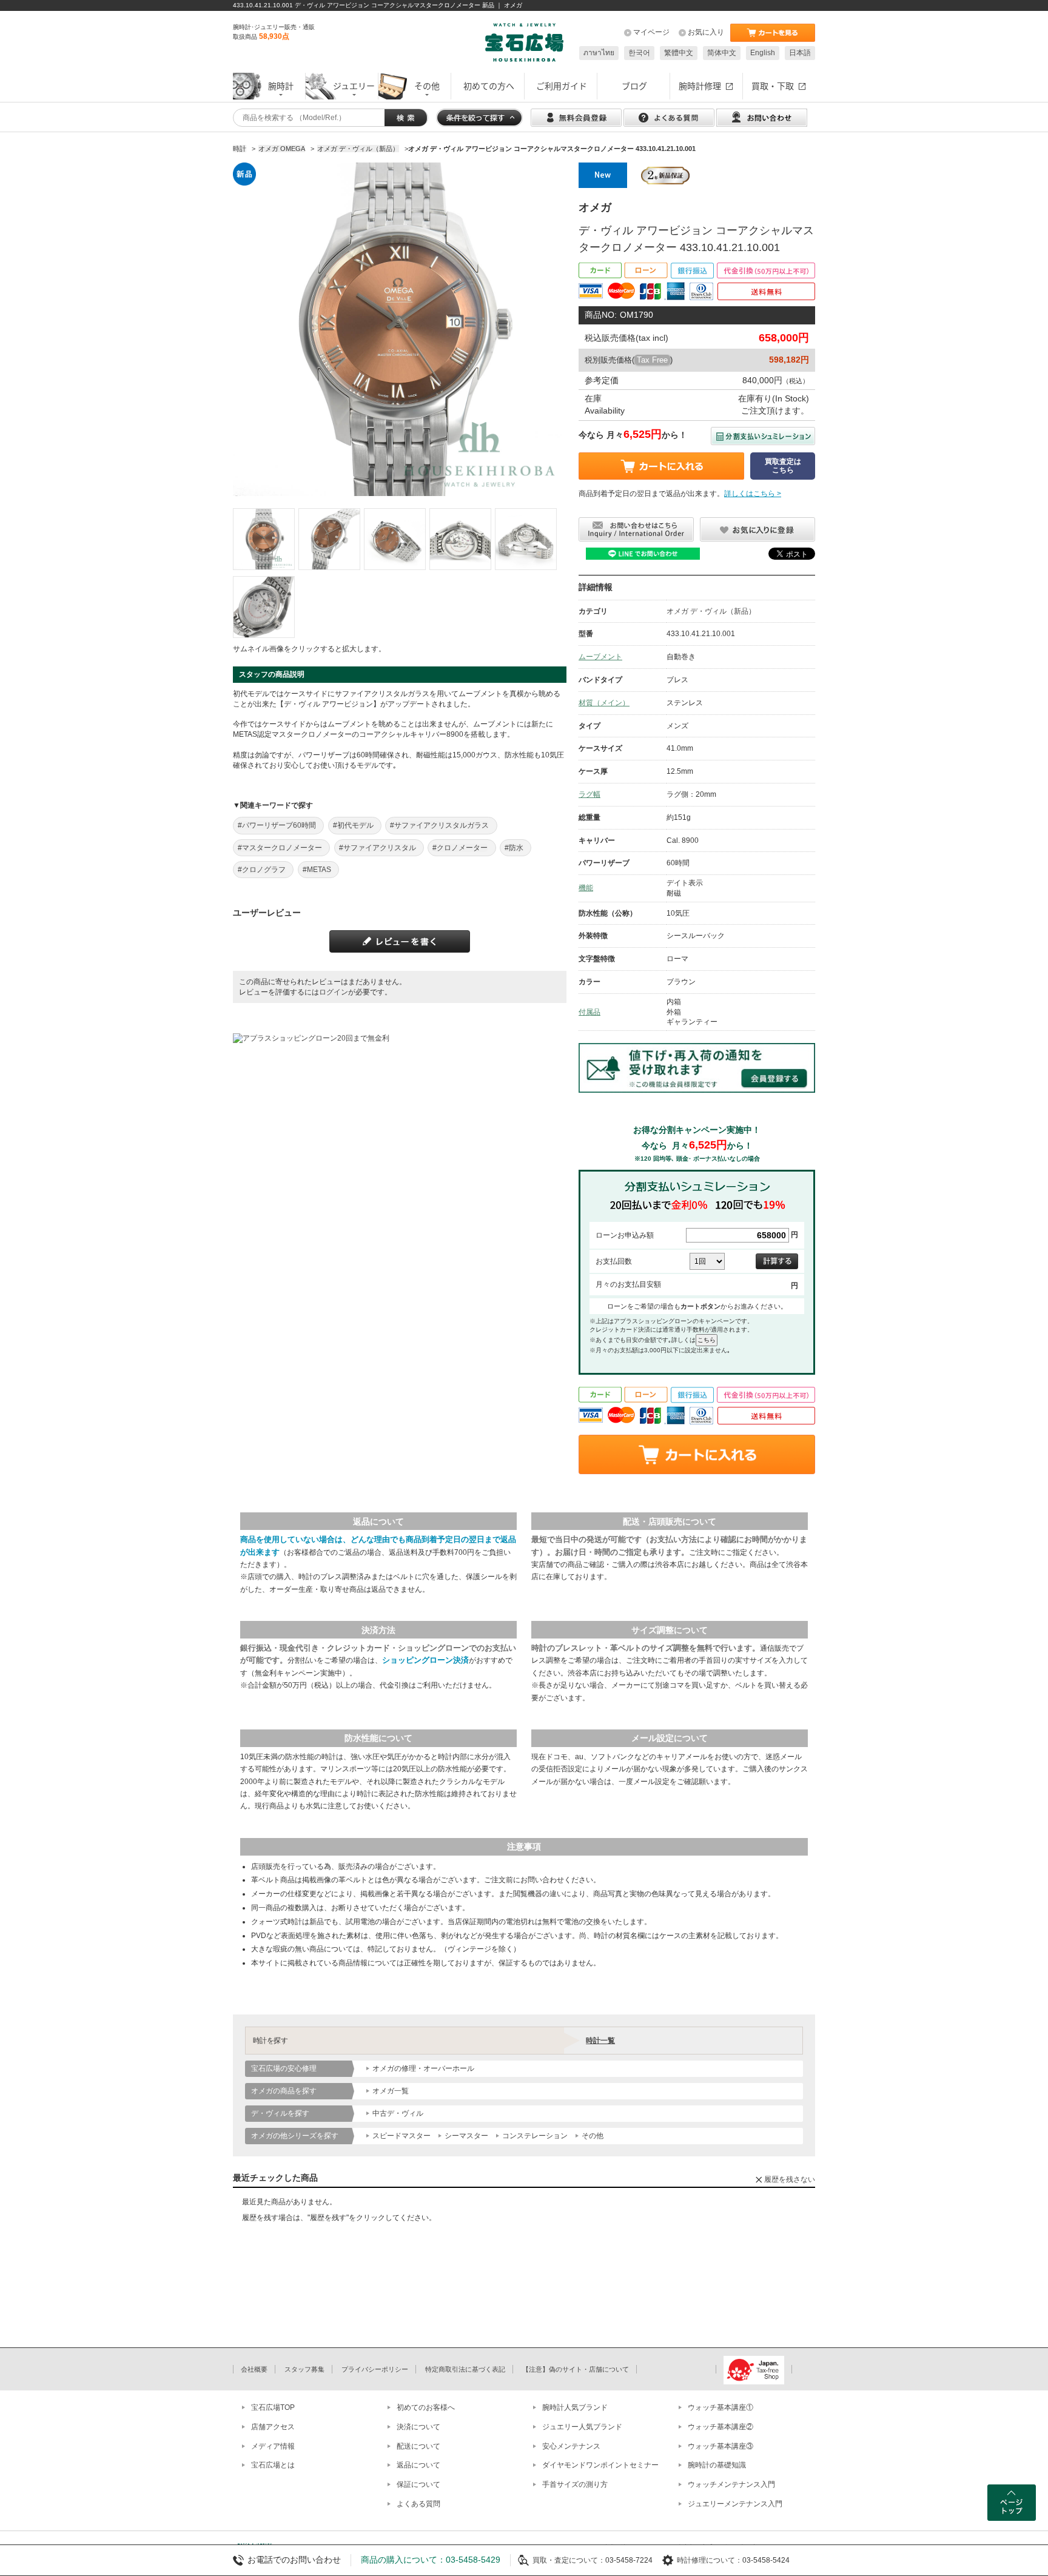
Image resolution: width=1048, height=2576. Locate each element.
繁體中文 (679, 53)
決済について (418, 2427)
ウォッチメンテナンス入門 (731, 2484)
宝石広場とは (273, 2465)
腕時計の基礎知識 (717, 2465)
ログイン (334, 992)
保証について (418, 2484)
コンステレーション (535, 2136)
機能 (586, 888)
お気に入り (706, 32)
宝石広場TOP (273, 2407)
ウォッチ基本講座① (720, 2407)
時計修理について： (710, 2560)
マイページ (651, 32)
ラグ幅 (589, 794)
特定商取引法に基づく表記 (465, 2369)
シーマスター (466, 2136)
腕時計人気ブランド (575, 2407)
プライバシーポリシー (375, 2369)
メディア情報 (273, 2446)
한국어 (639, 53)
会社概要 (254, 2369)
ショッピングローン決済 (425, 1660)
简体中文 (722, 53)
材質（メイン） (604, 703)
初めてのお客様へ (426, 2407)
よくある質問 (418, 2504)
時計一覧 (600, 2041)
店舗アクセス (273, 2427)
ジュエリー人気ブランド (582, 2427)
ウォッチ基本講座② (720, 2427)
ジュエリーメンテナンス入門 (735, 2504)
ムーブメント (600, 657)
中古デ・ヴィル (398, 2113)
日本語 (800, 53)
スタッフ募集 (304, 2369)
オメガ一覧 (391, 2091)
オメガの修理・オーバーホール (423, 2068)
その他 (593, 2136)
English (763, 53)
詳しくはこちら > (753, 494)
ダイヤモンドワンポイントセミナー (600, 2465)
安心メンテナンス (571, 2446)
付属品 (589, 1012)
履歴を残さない (790, 2179)
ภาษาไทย (599, 53)
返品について (418, 2465)
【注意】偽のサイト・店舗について (576, 2369)
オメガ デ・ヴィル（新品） (711, 611)
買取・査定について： (569, 2560)
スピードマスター (401, 2136)
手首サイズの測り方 (575, 2484)
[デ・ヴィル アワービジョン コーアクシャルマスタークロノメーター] (264, 539)
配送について (418, 2446)
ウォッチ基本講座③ (720, 2446)
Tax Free (652, 360)
